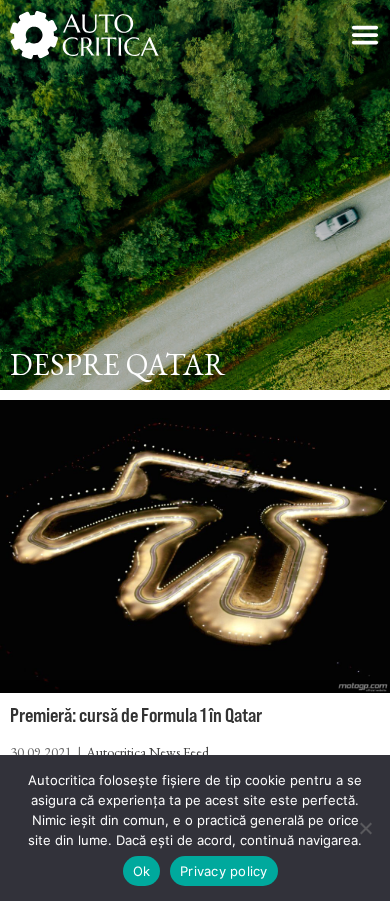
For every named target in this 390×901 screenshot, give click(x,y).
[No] (365, 828)
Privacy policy (224, 871)
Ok (142, 871)
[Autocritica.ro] (85, 35)
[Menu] (365, 35)
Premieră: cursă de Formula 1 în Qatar (136, 714)
